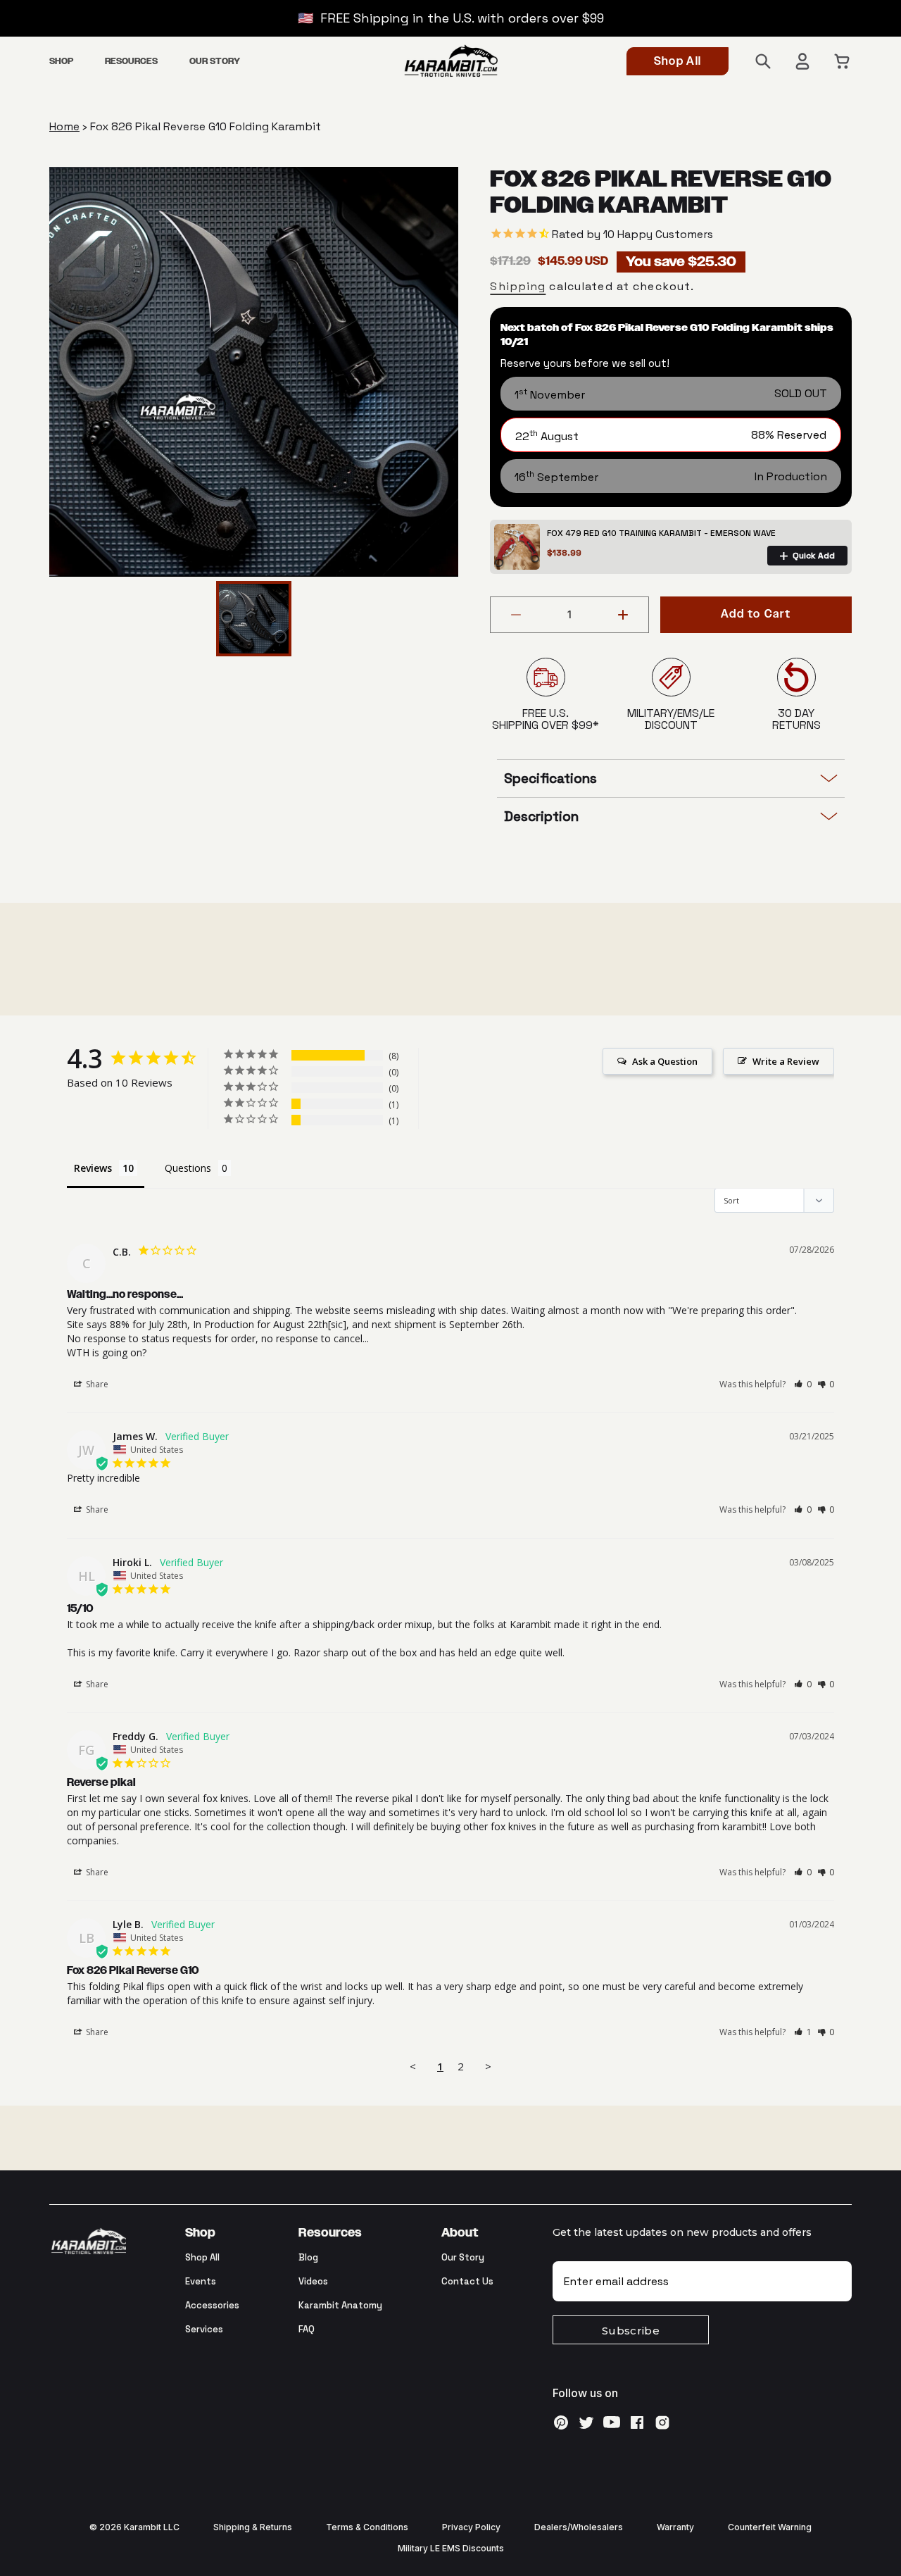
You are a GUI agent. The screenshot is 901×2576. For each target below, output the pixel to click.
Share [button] (96, 1384)
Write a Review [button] (786, 1061)
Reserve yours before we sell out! (585, 363)
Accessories (212, 2305)
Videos (313, 2281)
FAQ (307, 2329)
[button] (61, 62)
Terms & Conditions (367, 2527)
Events (201, 2281)
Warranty (675, 2527)
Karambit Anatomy (340, 2305)
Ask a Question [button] (665, 1061)
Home (64, 126)
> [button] (488, 2066)
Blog (308, 2257)
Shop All (678, 62)
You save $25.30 (681, 262)
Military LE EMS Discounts (451, 2548)
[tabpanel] (254, 372)
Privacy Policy (471, 2527)
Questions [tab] (188, 1168)
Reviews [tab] (93, 1168)
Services (204, 2329)
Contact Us (467, 2281)
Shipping (518, 286)
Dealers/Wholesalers (579, 2527)
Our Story (463, 2257)
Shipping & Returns (253, 2527)
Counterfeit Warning (770, 2527)
